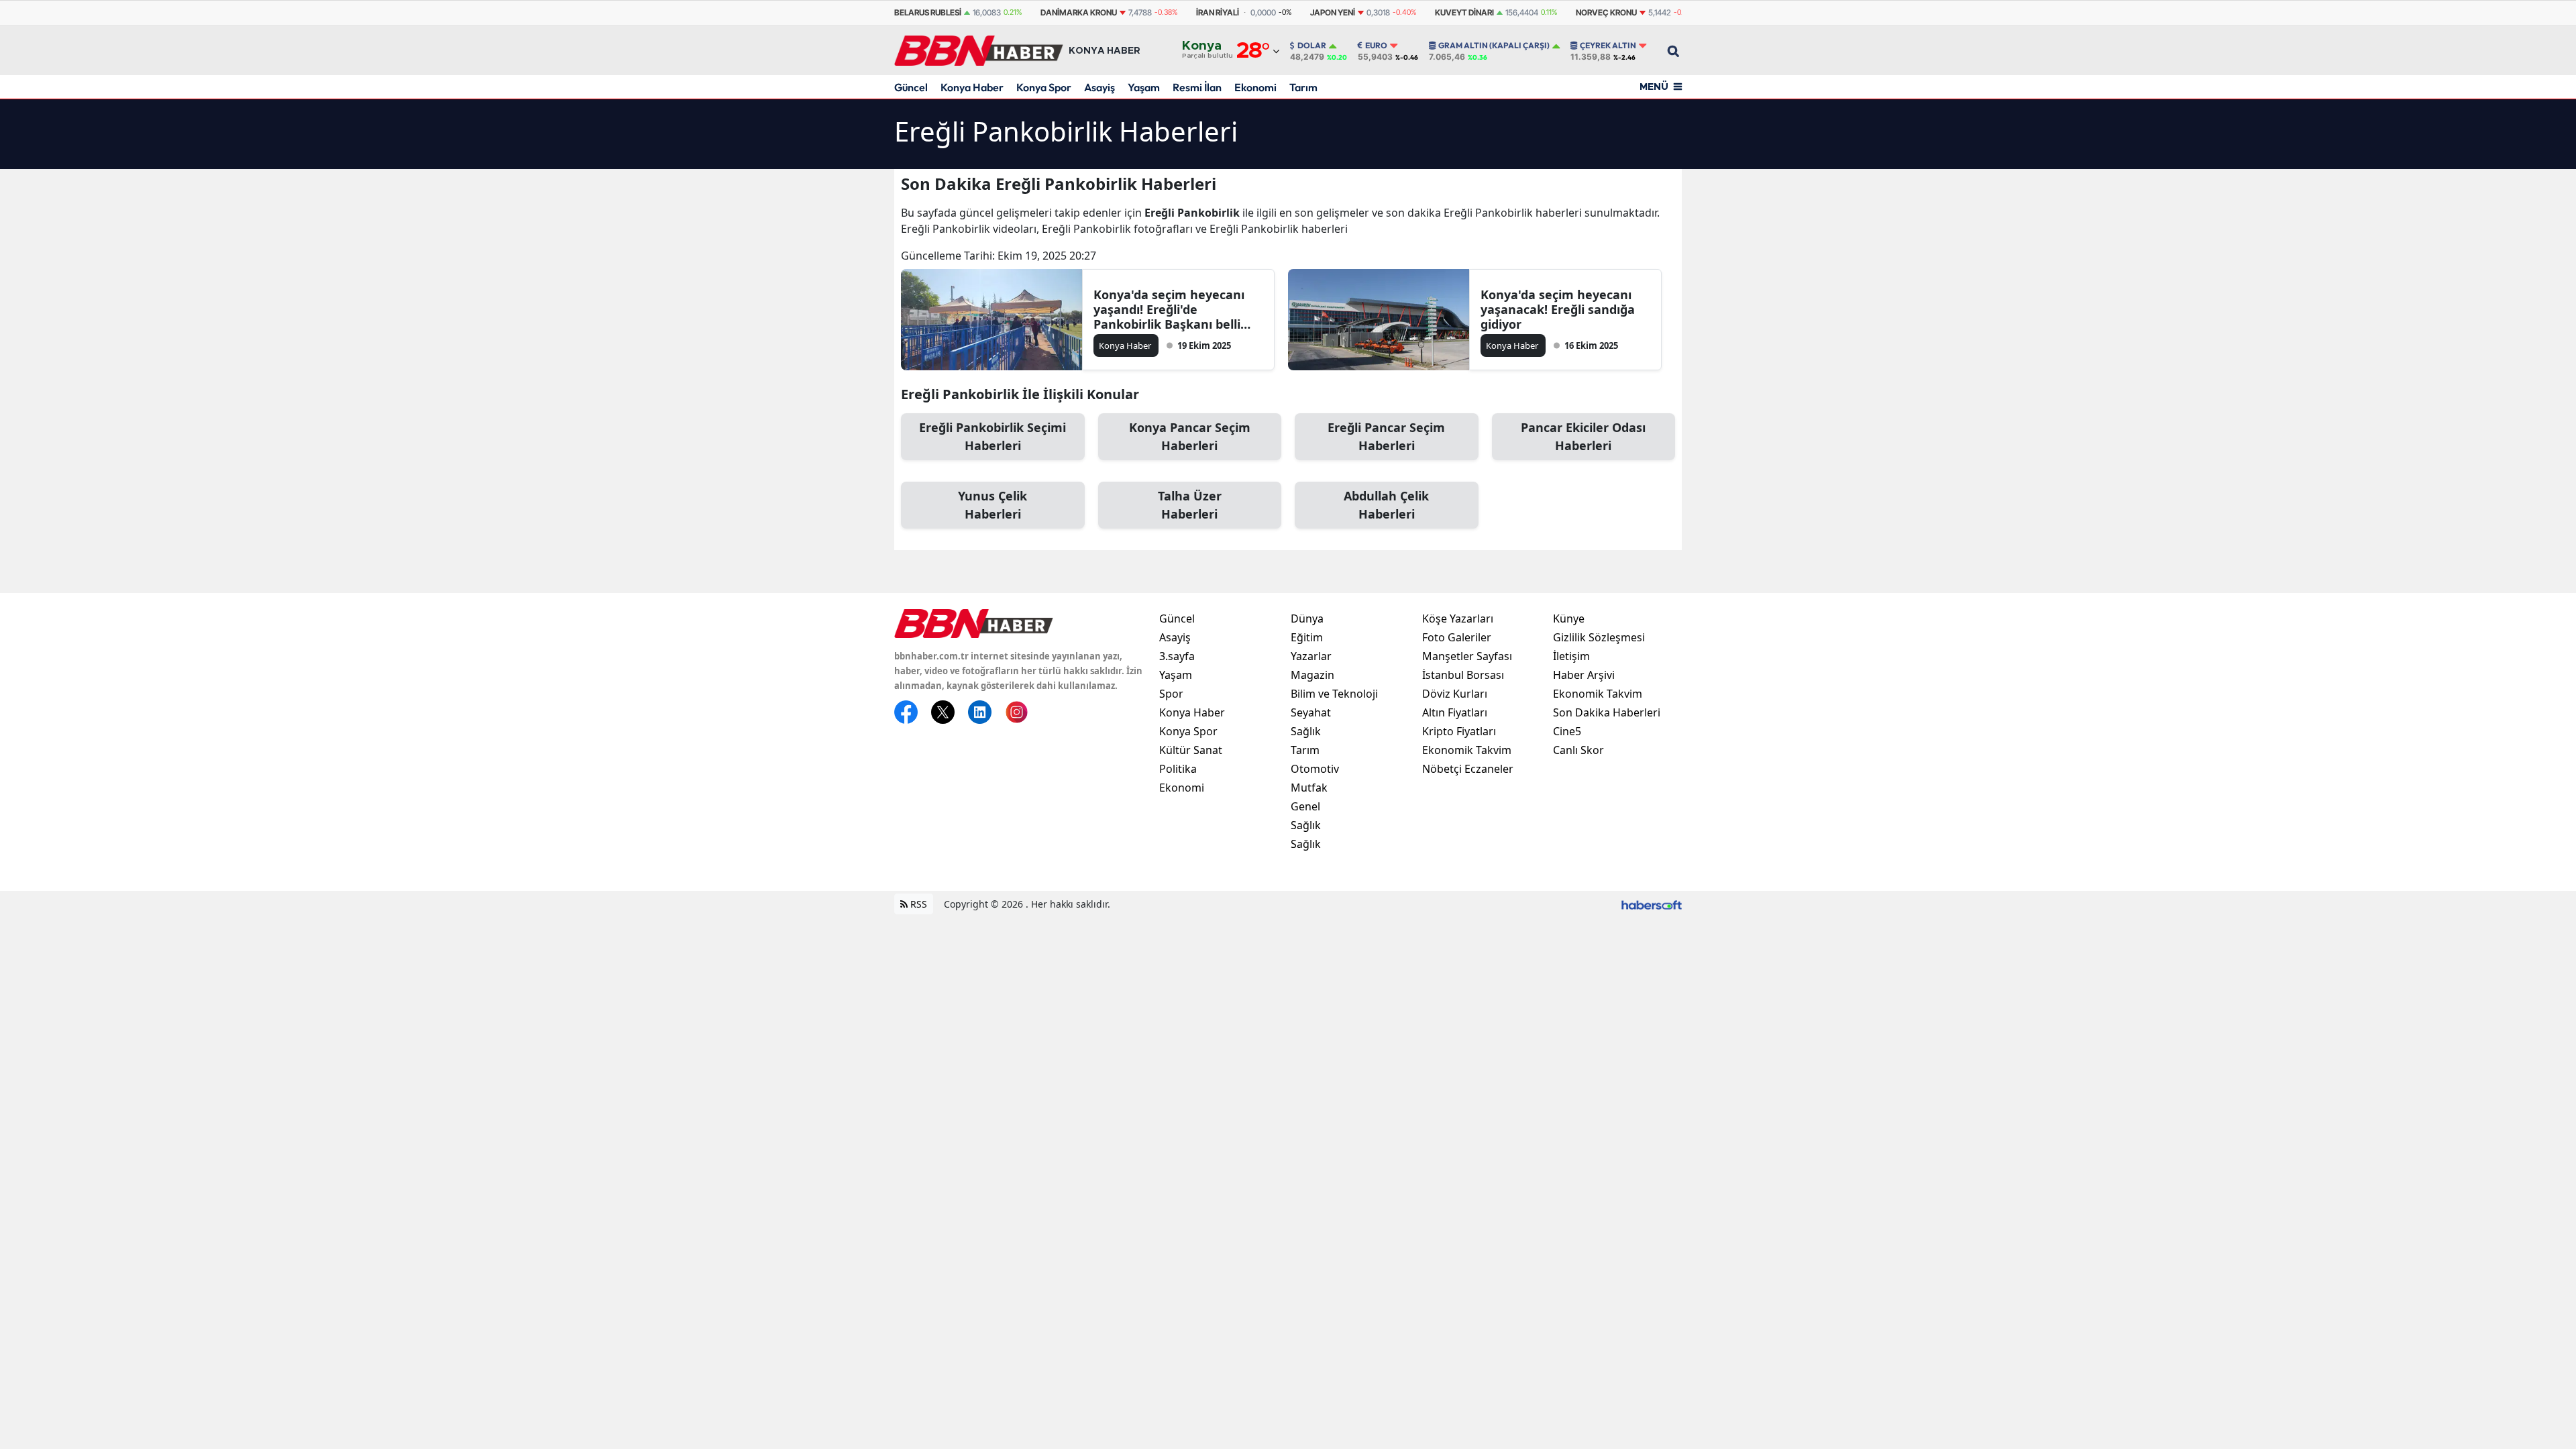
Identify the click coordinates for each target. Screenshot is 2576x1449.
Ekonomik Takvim (1467, 750)
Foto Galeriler (1457, 637)
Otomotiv (1315, 769)
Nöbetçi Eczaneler (1468, 769)
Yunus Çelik (992, 505)
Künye (1569, 619)
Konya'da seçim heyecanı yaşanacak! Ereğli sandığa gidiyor (1558, 309)
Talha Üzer (1190, 505)
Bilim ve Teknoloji (1334, 694)
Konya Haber (972, 87)
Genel (1305, 806)
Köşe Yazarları (1458, 619)
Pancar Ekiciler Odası (1583, 436)
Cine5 (1567, 731)
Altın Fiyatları (1455, 712)
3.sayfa (1177, 656)
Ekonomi (1255, 87)
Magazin (1312, 675)
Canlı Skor (1578, 750)
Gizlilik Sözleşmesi (1599, 637)
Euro (1376, 46)
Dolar (1312, 46)
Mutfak (1309, 788)
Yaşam (1144, 87)
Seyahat (1311, 712)
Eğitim (1307, 637)
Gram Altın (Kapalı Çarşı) (1494, 46)
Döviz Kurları (1455, 694)
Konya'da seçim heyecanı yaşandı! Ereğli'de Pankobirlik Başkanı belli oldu (1169, 309)
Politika (1178, 769)
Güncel (911, 87)
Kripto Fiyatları (1459, 731)
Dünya (1307, 619)
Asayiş (1099, 87)
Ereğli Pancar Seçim (1386, 436)
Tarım (1303, 87)
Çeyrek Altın (1608, 46)
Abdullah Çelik (1386, 505)
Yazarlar (1311, 656)
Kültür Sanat (1191, 750)
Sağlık (1306, 731)
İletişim (1571, 656)
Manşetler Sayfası (1467, 656)
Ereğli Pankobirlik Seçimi (992, 436)
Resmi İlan (1197, 87)
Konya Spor (1044, 87)
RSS (917, 904)
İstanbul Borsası (1463, 675)
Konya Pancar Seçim (1190, 436)
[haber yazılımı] (1652, 904)
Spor (1171, 694)
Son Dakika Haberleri (1607, 712)
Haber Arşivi (1584, 675)
